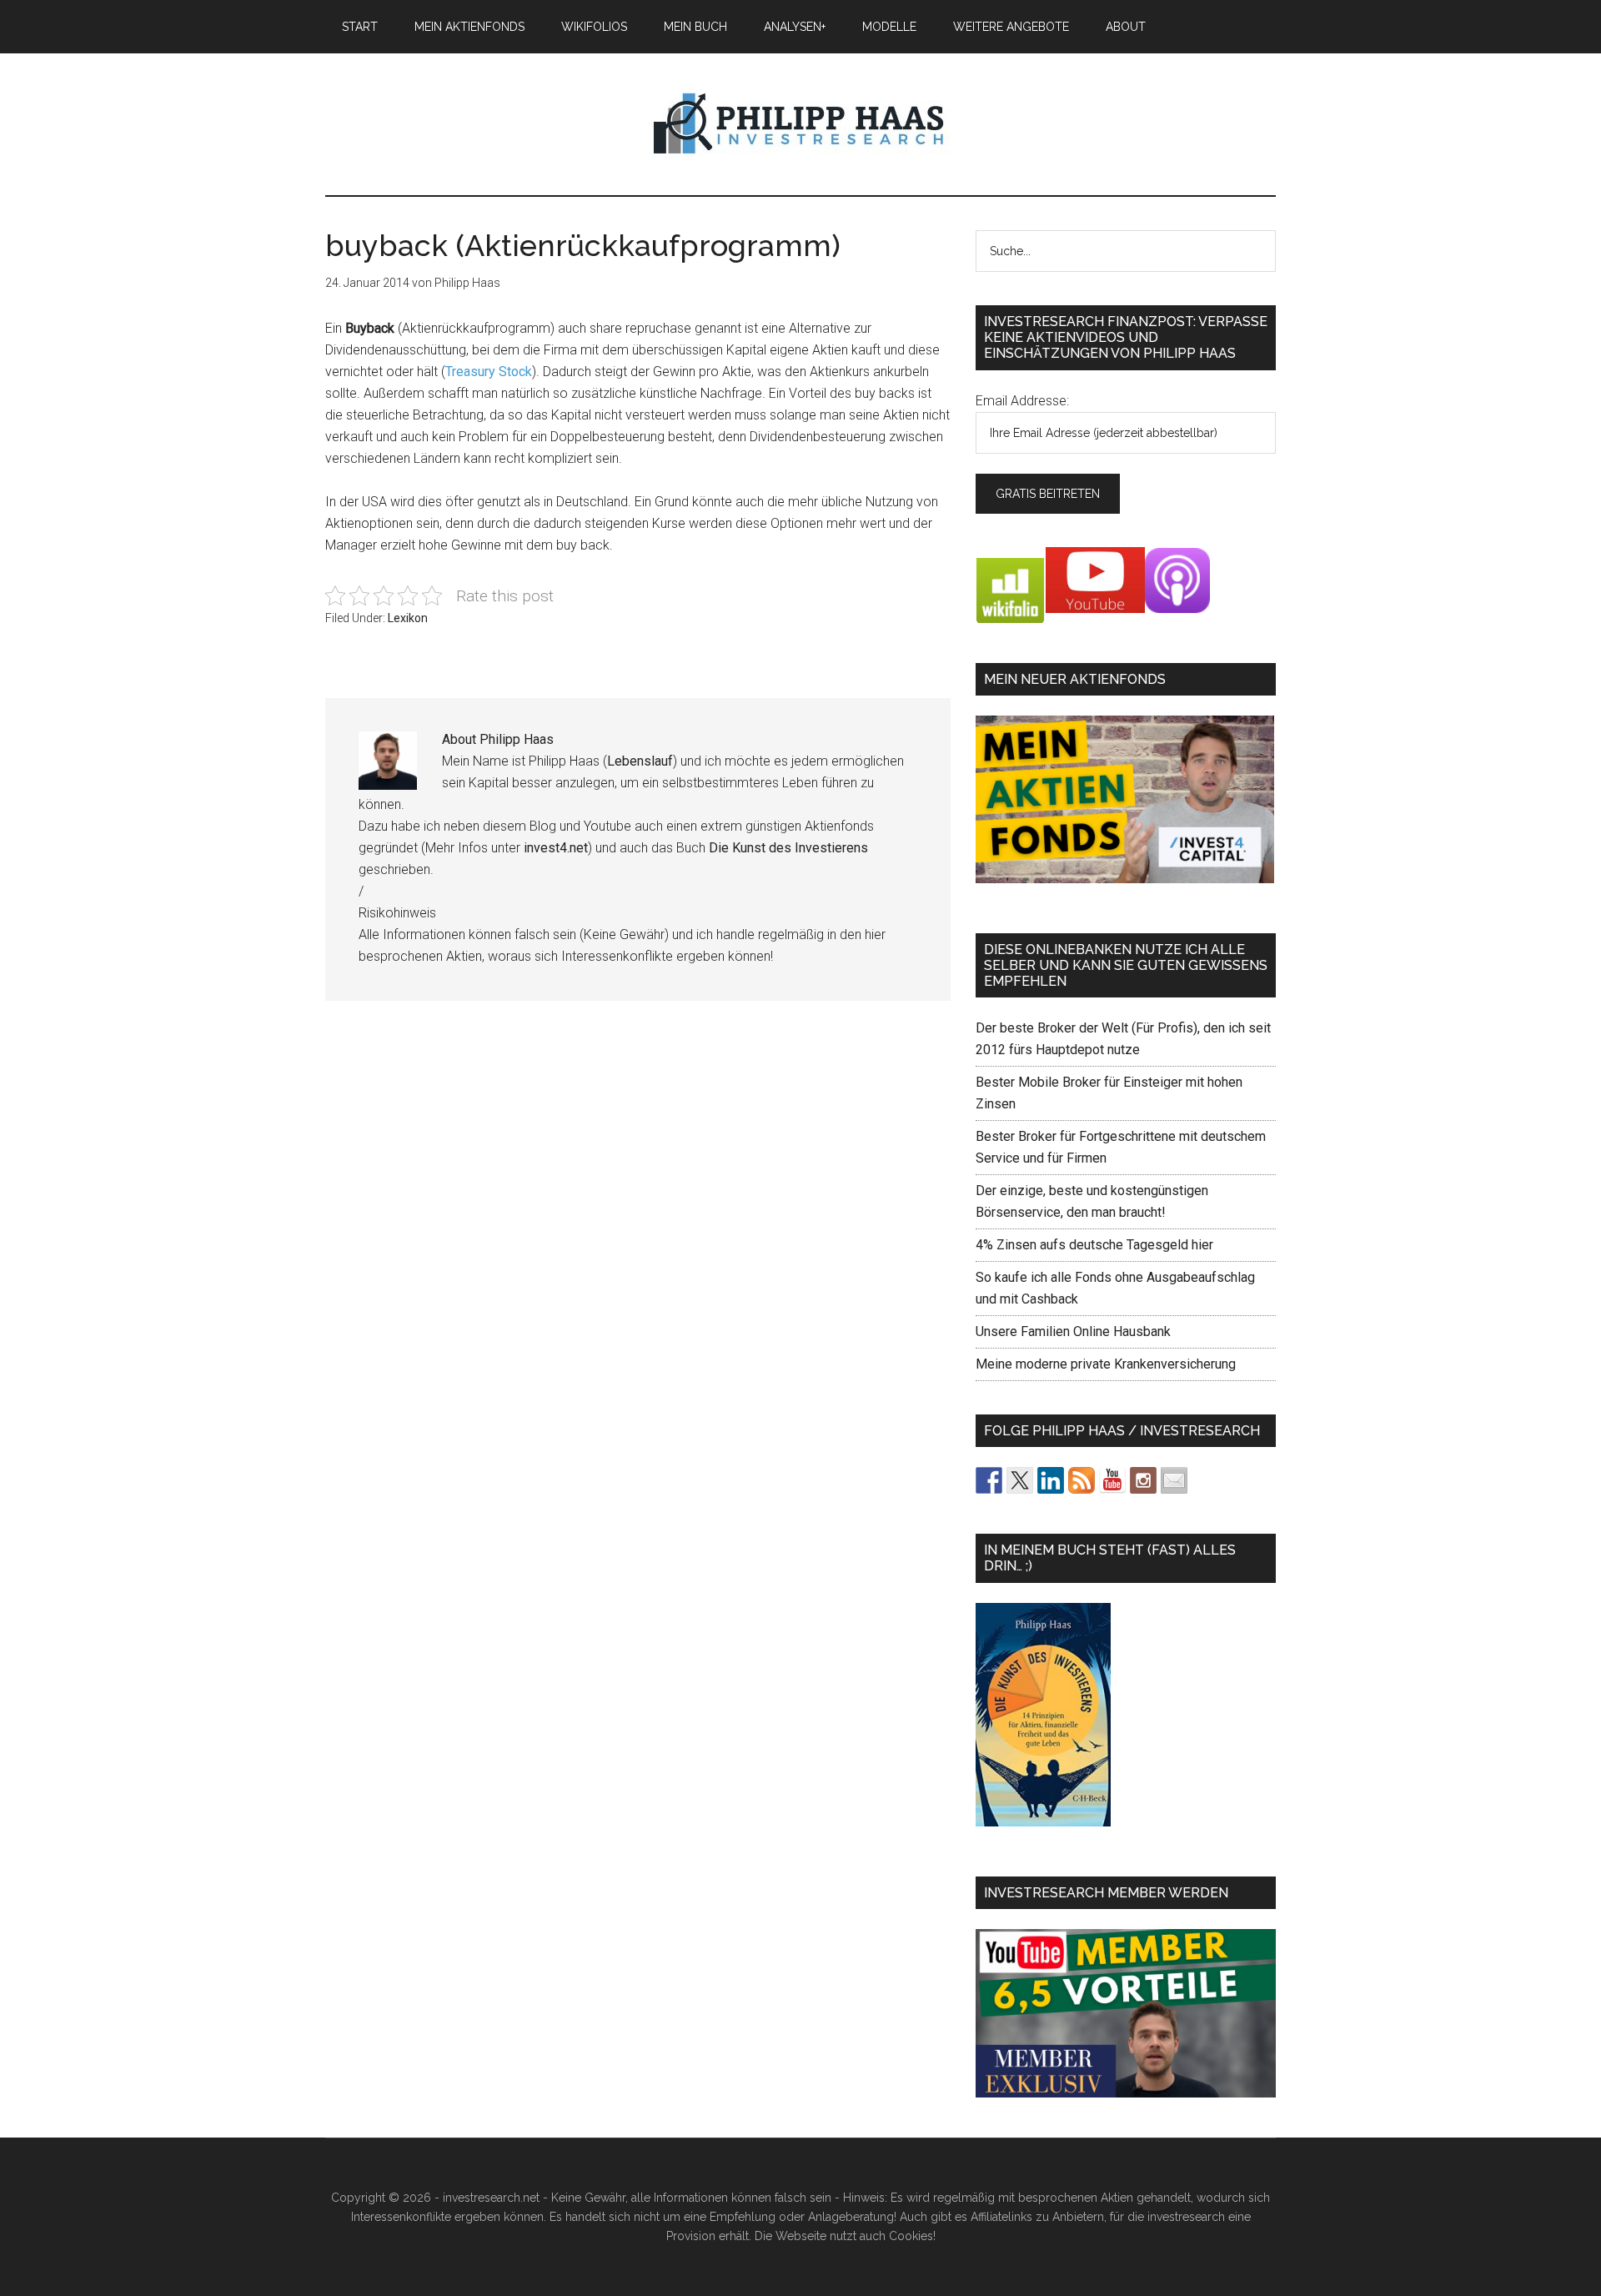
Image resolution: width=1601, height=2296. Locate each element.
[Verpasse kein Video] (1112, 1480)
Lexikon (408, 618)
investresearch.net (800, 124)
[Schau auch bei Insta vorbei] (1143, 1480)
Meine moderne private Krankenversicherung (1106, 1364)
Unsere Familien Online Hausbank (1073, 1331)
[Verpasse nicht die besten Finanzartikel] (1174, 1480)
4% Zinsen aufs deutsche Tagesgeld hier (1094, 1245)
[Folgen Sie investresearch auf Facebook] (989, 1480)
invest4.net (556, 848)
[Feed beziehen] (1082, 1480)
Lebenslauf (640, 761)
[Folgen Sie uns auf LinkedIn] (1051, 1480)
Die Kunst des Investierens (788, 848)
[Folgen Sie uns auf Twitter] (1020, 1480)
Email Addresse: (1022, 401)
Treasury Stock (489, 372)
